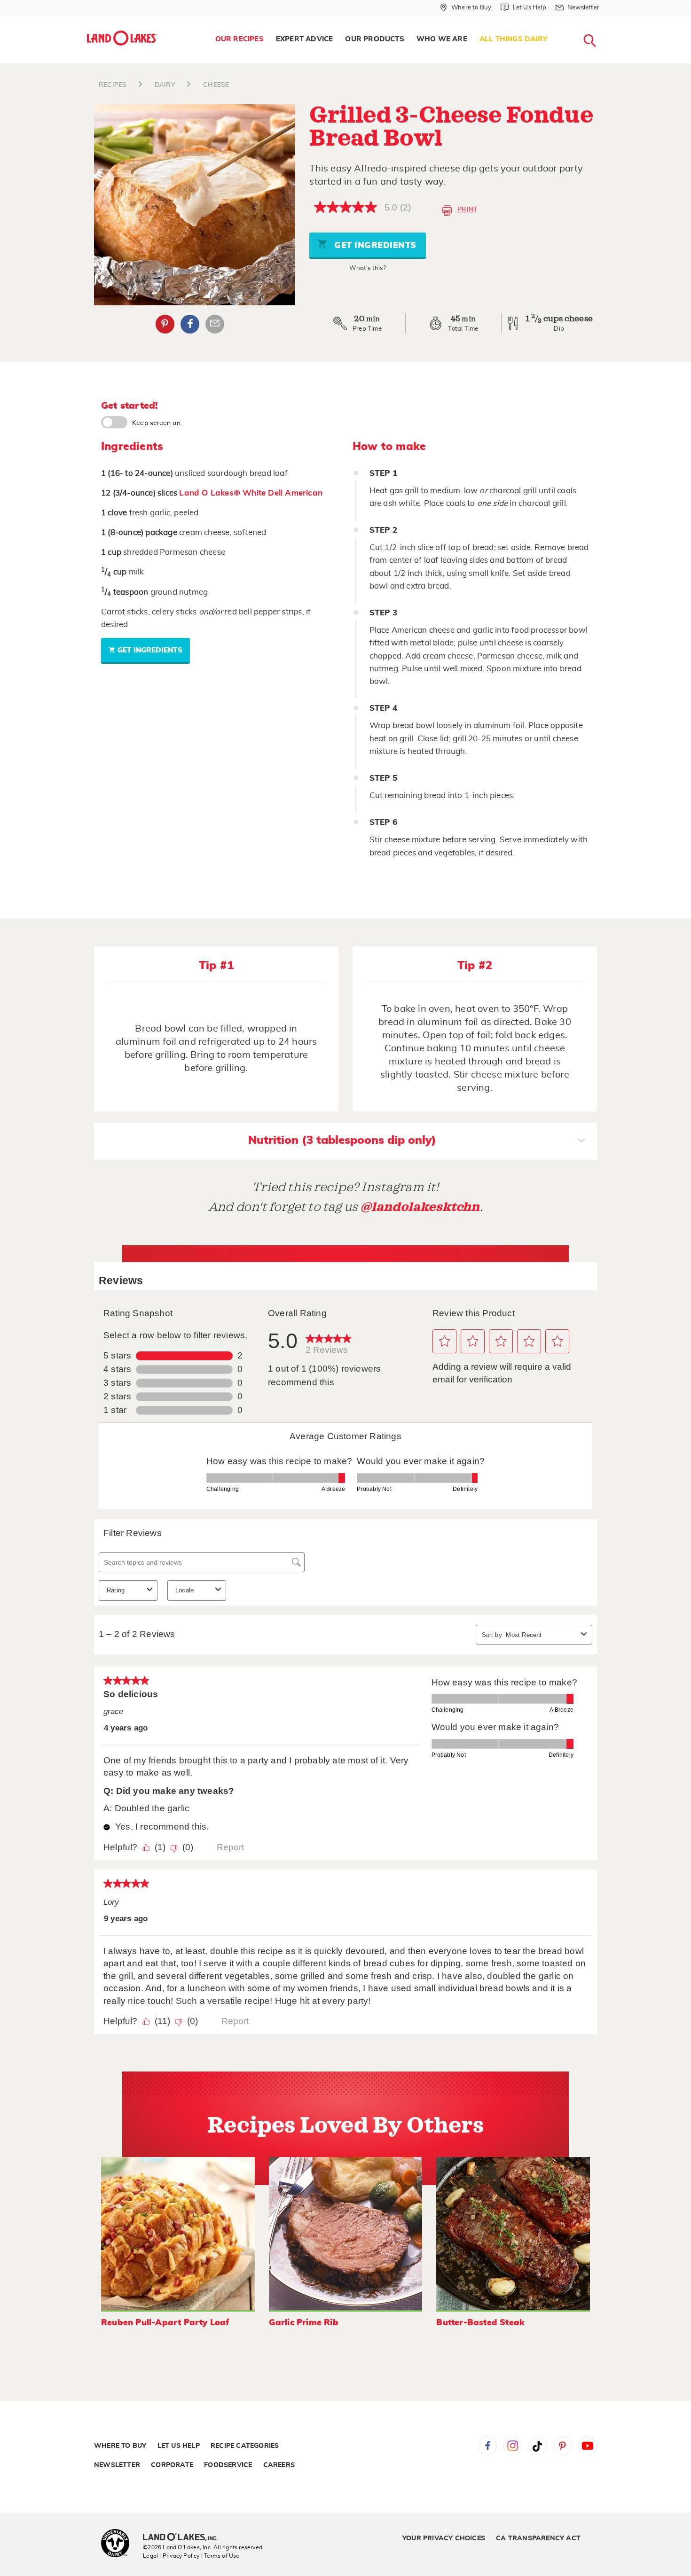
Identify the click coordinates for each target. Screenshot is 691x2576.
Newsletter (117, 2465)
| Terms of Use (220, 2556)
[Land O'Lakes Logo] (122, 38)
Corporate (172, 2465)
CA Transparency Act (538, 2538)
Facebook (190, 324)
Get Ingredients (374, 246)
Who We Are (442, 39)
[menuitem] (239, 39)
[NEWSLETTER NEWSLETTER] (606, 20)
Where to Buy (120, 2446)
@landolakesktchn (420, 1207)
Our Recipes (239, 39)
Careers (279, 2465)
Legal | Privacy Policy (171, 2556)
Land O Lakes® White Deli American (251, 493)
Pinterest (165, 324)
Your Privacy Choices (444, 2538)
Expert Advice (305, 39)
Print (467, 209)
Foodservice (228, 2465)
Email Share (215, 324)
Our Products (374, 39)
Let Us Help (179, 2446)
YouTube (588, 2446)
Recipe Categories (245, 2446)
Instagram (512, 2446)
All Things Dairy (514, 39)
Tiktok (538, 2446)
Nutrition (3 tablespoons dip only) (342, 1141)
